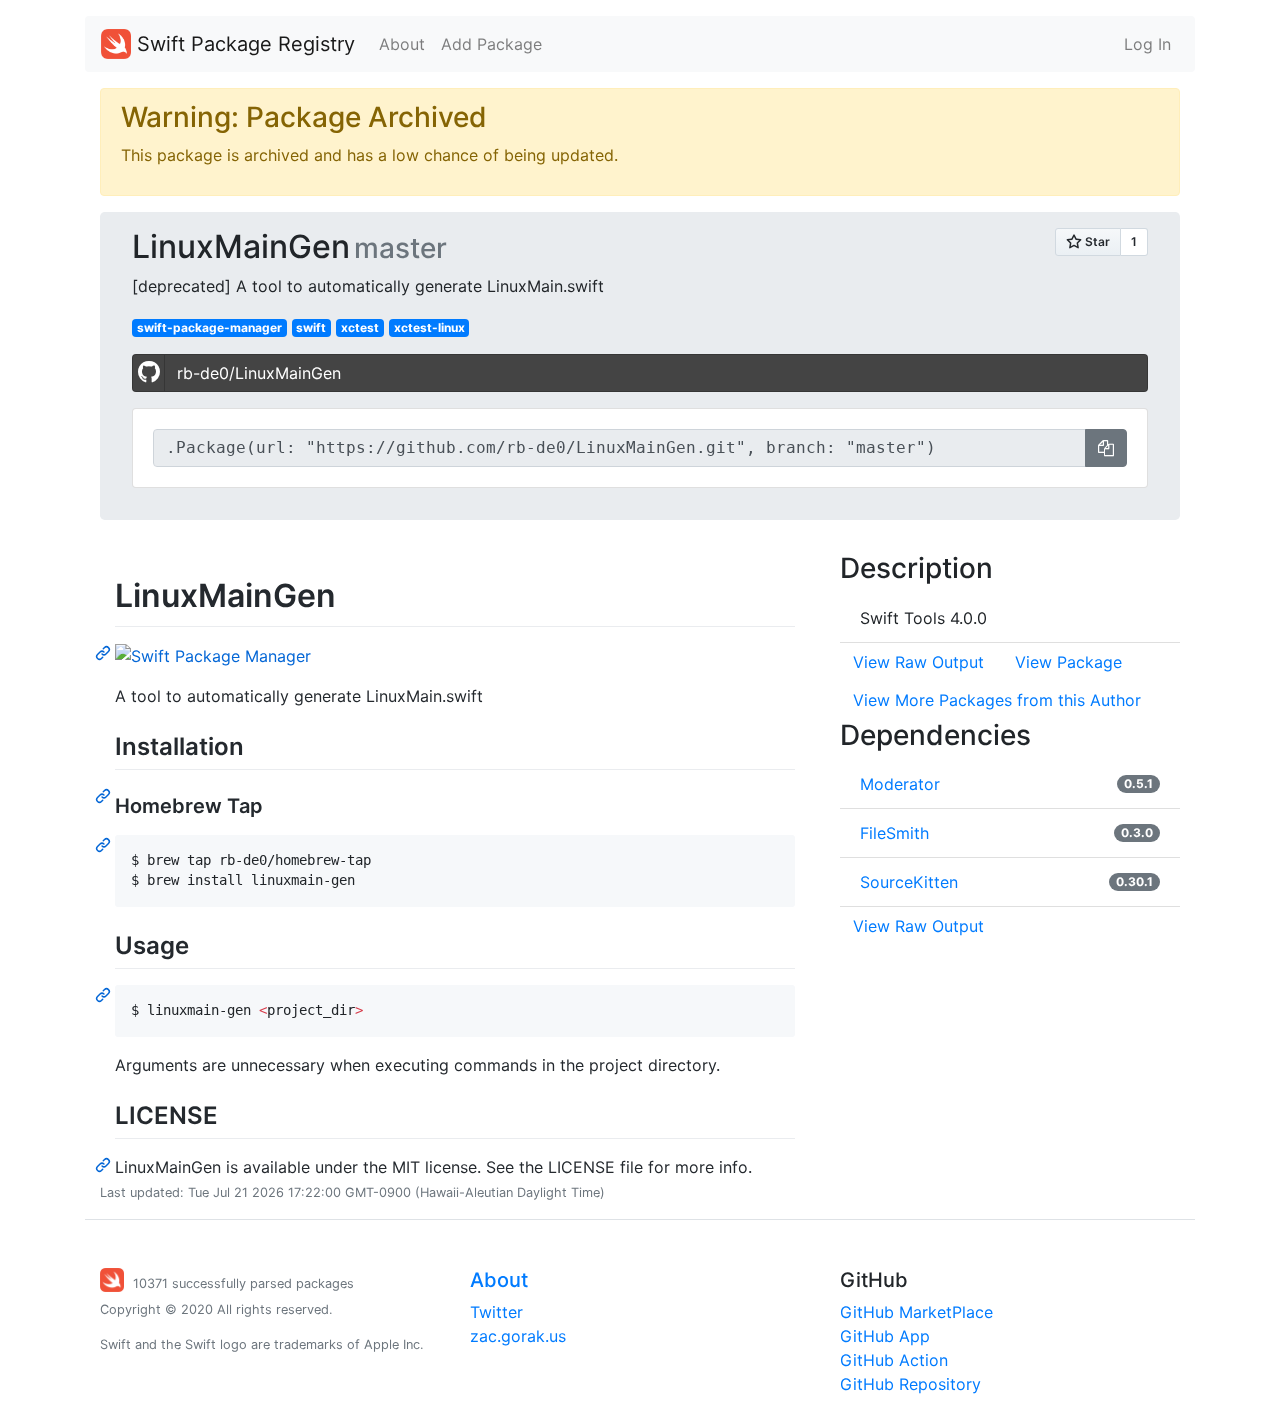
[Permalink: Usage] (105, 994)
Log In (1147, 44)
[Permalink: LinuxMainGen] (105, 652)
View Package (1068, 662)
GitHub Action (894, 1360)
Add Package (491, 44)
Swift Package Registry (243, 44)
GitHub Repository (910, 1384)
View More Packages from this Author (997, 700)
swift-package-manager (209, 327)
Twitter (496, 1312)
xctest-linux (429, 327)
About (402, 44)
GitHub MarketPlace (916, 1312)
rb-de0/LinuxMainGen (259, 373)
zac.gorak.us (518, 1336)
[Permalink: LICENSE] (105, 1164)
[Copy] (1106, 448)
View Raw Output (918, 662)
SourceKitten (909, 882)
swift (311, 327)
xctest (360, 327)
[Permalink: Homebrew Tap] (105, 844)
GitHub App (885, 1336)
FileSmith (894, 833)
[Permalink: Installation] (105, 795)
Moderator (900, 784)
